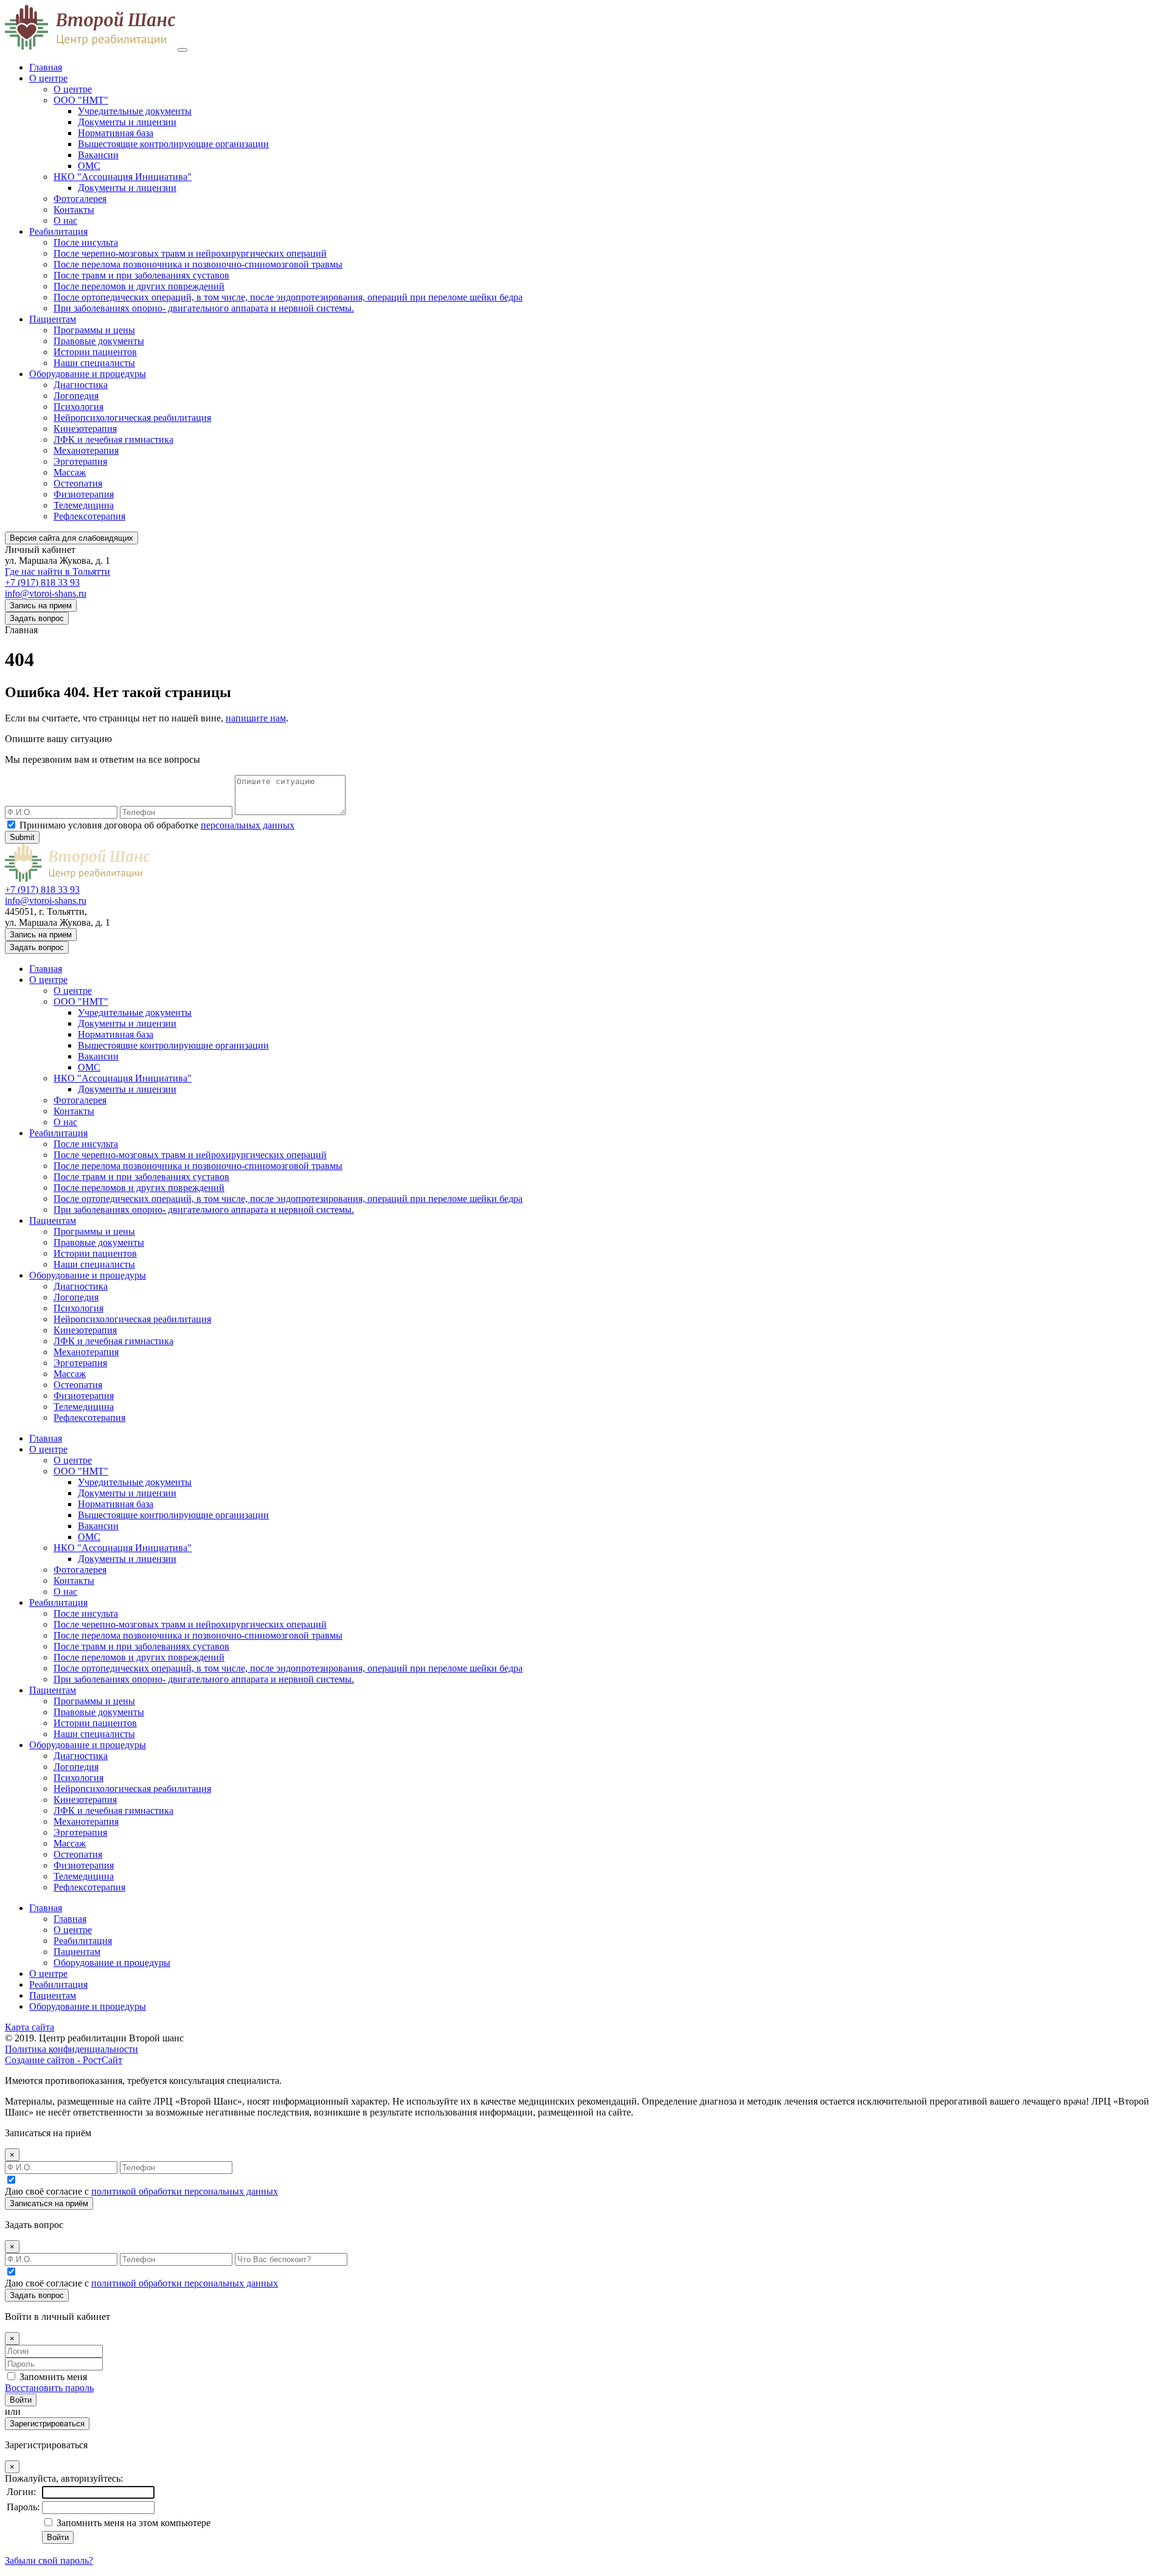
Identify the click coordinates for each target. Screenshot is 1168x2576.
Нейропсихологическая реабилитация (132, 418)
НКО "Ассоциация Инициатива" (123, 177)
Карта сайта (30, 2027)
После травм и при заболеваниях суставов (141, 275)
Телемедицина (84, 505)
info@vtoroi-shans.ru (46, 593)
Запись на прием (41, 606)
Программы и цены (94, 330)
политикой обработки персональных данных (185, 2191)
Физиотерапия (84, 494)
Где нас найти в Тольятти (57, 571)
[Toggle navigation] (182, 50)
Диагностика (81, 385)
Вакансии (98, 155)
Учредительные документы (135, 111)
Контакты (74, 210)
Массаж (70, 472)
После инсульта (86, 242)
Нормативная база (116, 133)
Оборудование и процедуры (88, 374)
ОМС (89, 166)
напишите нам (256, 718)
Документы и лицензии (127, 122)
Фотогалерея (80, 199)
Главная (46, 67)
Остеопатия (78, 483)
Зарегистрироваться (47, 2424)
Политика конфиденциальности (71, 2049)
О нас (65, 220)
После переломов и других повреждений (139, 286)
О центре (48, 78)
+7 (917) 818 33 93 (42, 582)
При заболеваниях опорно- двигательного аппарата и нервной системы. (204, 308)
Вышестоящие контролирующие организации (173, 144)
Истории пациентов (95, 352)
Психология (78, 407)
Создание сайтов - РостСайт (64, 2060)
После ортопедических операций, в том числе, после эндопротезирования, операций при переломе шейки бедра (288, 297)
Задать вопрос (37, 618)
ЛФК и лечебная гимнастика (113, 439)
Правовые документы (99, 341)
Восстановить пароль (49, 2388)
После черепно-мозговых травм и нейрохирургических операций (190, 253)
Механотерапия (86, 450)
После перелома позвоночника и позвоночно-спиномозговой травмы (198, 264)
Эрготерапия (80, 461)
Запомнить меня (53, 2377)
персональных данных (248, 825)
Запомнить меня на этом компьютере (132, 2523)
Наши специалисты (94, 363)
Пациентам (53, 319)
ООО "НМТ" (81, 100)
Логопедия (76, 396)
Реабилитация (58, 231)
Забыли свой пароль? (49, 2560)
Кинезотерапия (85, 429)
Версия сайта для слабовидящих (71, 538)
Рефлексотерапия (89, 516)
